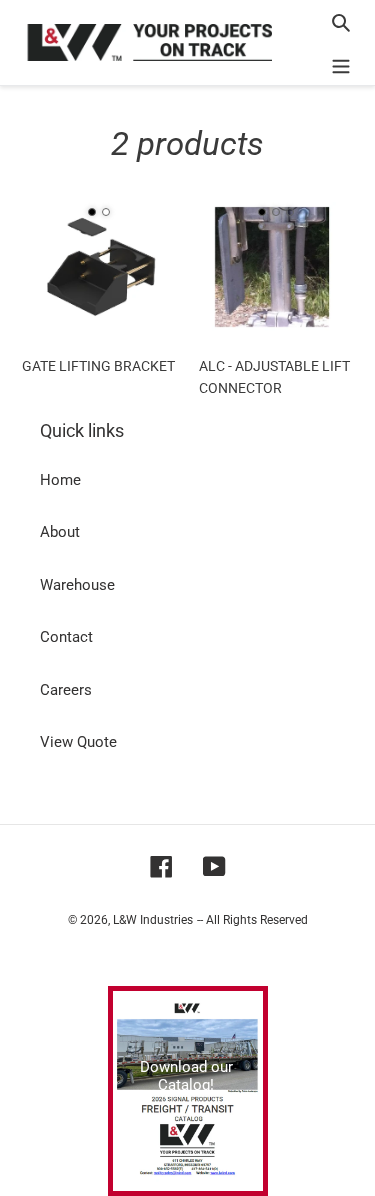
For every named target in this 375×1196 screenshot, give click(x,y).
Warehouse (77, 585)
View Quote (78, 742)
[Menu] (341, 64)
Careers (66, 690)
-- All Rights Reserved (252, 920)
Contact (66, 637)
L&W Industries (153, 920)
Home (60, 480)
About (60, 532)
